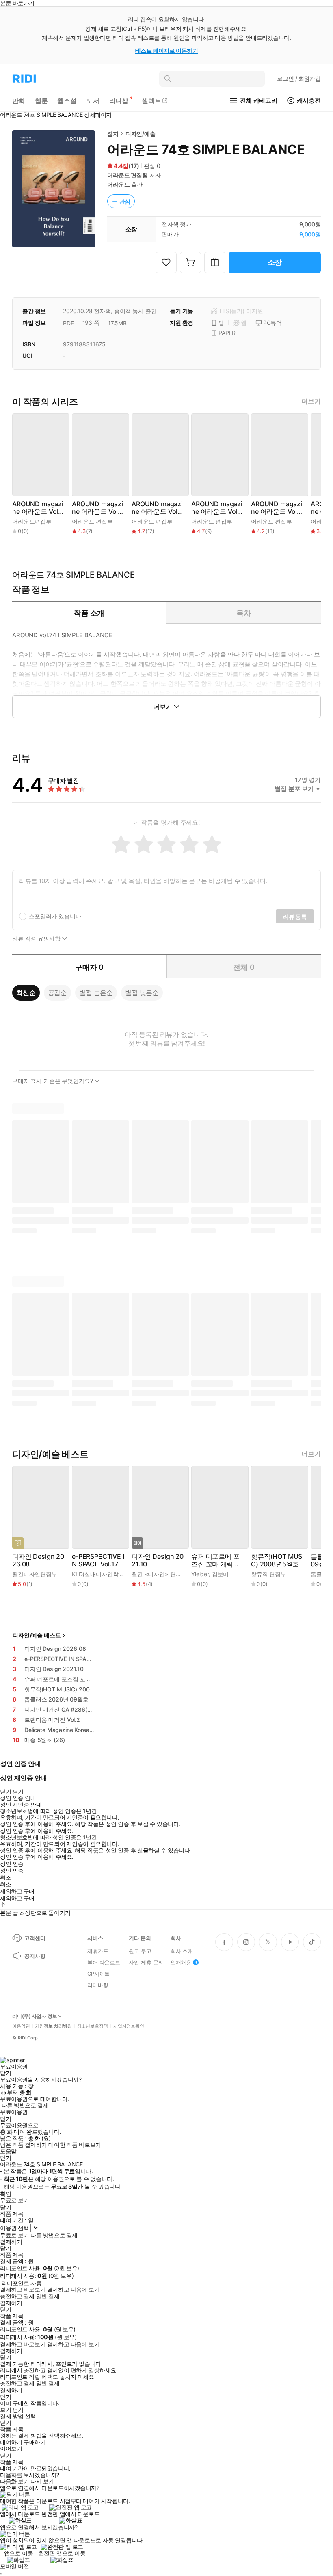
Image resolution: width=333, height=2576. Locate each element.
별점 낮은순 (142, 993)
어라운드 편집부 (92, 521)
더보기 (311, 401)
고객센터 (35, 1938)
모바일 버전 (14, 2566)
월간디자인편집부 (35, 1574)
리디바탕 (98, 1985)
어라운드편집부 (32, 521)
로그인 (299, 78)
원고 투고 (140, 1951)
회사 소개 (182, 1951)
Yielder (200, 1574)
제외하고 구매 (17, 1891)
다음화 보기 (14, 2481)
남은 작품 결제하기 (24, 2145)
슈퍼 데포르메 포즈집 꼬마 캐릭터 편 (215, 1560)
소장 (275, 262)
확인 (5, 2194)
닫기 (18, 2410)
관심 (125, 201)
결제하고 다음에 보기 (73, 2290)
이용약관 (21, 2026)
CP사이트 (98, 1974)
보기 (5, 2410)
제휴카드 (98, 1951)
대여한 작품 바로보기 (75, 2145)
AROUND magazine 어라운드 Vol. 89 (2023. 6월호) (97, 508)
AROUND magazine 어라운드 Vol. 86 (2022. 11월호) (278, 508)
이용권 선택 (14, 2228)
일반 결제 (48, 2296)
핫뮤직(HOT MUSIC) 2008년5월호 (277, 1560)
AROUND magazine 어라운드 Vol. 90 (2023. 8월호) (38, 508)
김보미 (221, 1574)
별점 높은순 (96, 993)
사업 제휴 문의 (146, 1962)
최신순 (26, 993)
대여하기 (11, 2442)
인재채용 (181, 1962)
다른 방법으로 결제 (25, 2105)
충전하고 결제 (17, 2296)
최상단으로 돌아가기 (45, 1913)
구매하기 (35, 2442)
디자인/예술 (141, 134)
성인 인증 (12, 1864)
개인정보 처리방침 (54, 2026)
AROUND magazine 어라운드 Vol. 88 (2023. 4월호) (157, 508)
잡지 (113, 134)
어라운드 (118, 184)
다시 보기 (42, 2481)
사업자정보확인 (129, 2026)
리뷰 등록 (295, 916)
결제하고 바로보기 (23, 2290)
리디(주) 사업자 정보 (35, 2016)
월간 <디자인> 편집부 (159, 1574)
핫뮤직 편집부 (269, 1574)
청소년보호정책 (93, 2026)
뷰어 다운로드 (104, 1962)
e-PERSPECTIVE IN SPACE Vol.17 (98, 1560)
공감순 (58, 993)
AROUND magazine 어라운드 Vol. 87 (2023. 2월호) (217, 508)
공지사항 (35, 1956)
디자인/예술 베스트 (37, 1635)
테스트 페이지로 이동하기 (167, 50)
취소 (5, 1878)
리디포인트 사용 (22, 2283)
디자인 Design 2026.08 (38, 1560)
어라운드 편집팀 (128, 175)
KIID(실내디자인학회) (99, 1574)
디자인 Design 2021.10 (158, 1560)
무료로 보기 (14, 2235)
